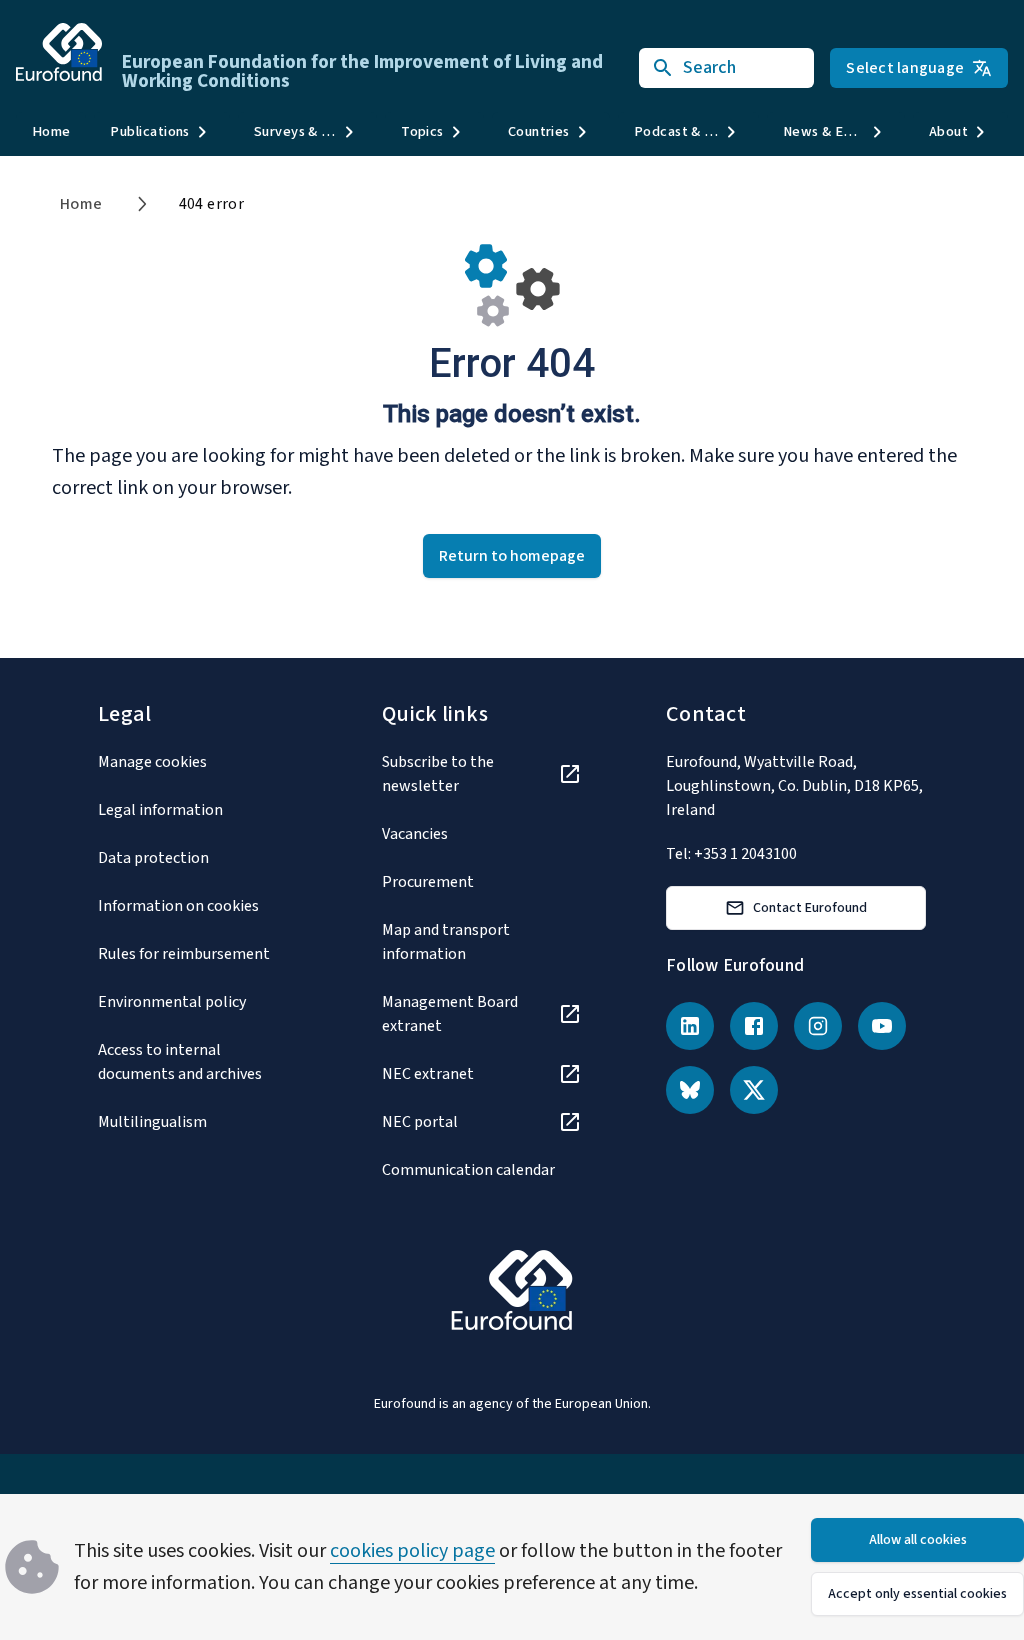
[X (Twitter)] (754, 1090)
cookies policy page (412, 1551)
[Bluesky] (690, 1090)
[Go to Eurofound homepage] (59, 52)
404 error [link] (212, 204)
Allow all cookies (918, 1540)
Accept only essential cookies (917, 1594)
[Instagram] (818, 1026)
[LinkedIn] (690, 1026)
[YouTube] (882, 1026)
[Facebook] (754, 1026)
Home (51, 131)
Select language (905, 68)
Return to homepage (512, 556)
